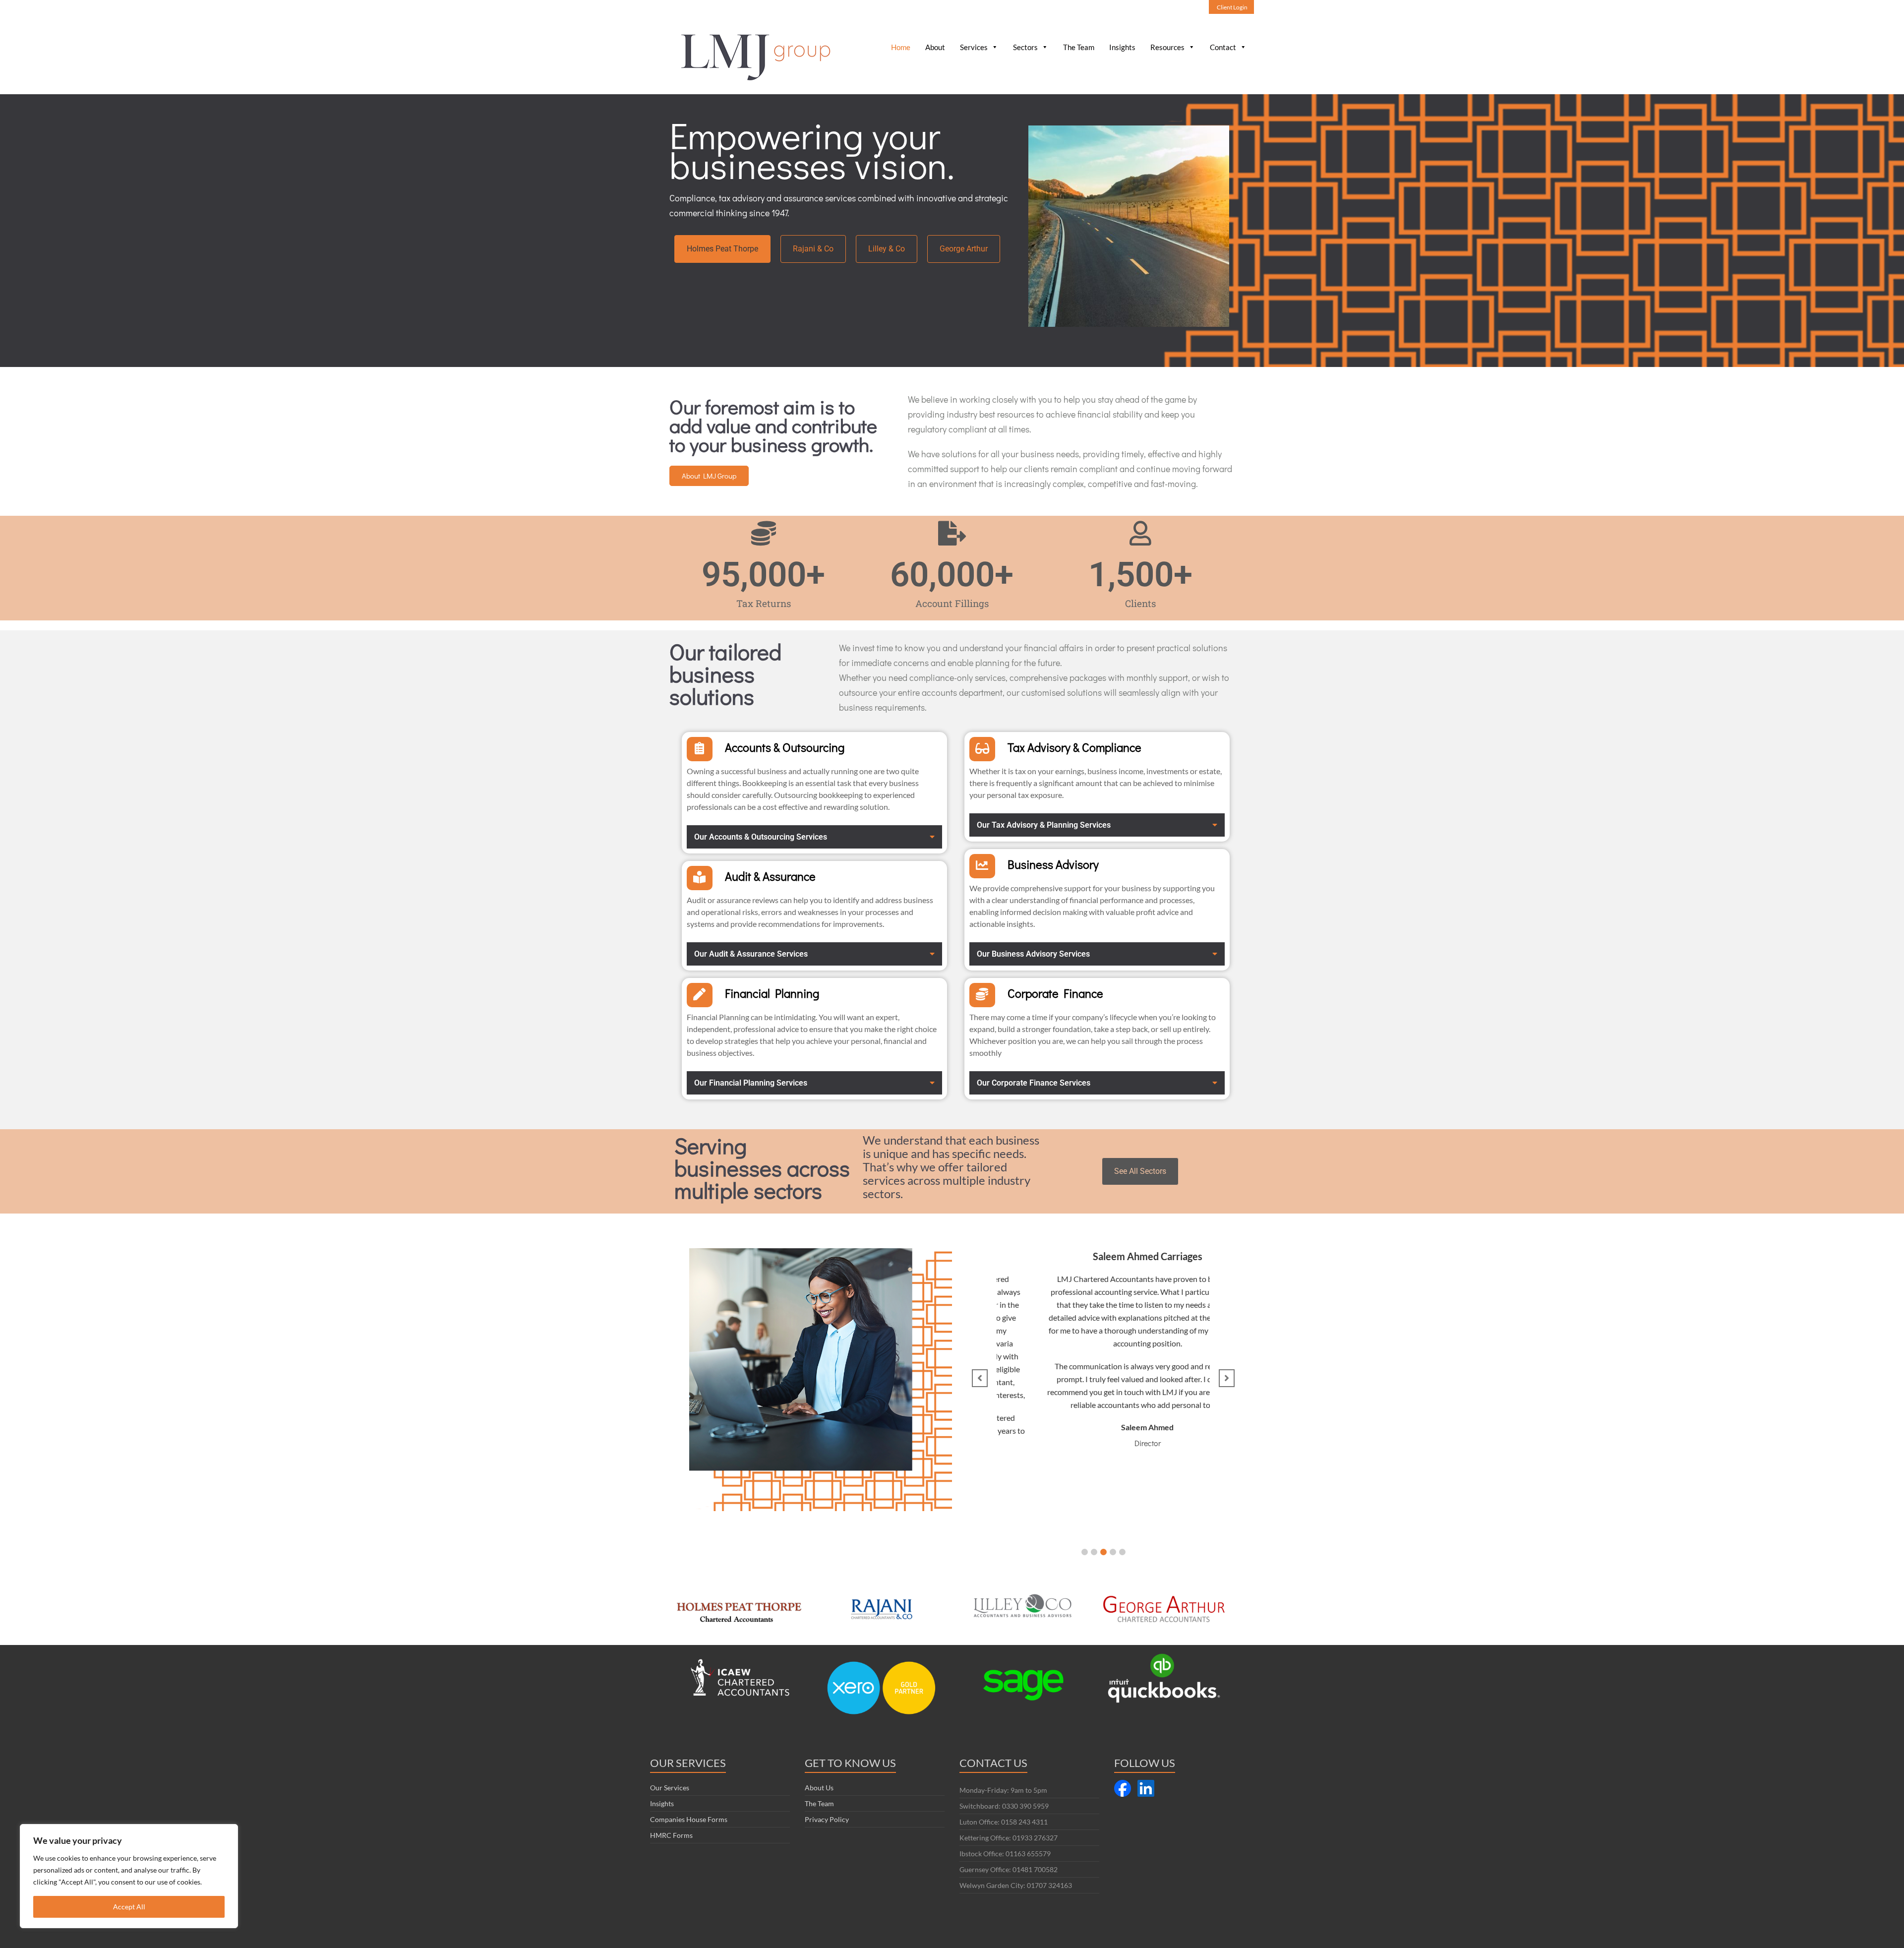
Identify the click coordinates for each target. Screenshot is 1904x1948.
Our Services (670, 1788)
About (935, 47)
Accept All (129, 1907)
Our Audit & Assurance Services (751, 954)
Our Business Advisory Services (1033, 954)
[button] (814, 837)
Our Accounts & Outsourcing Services (761, 837)
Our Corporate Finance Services (1034, 1083)
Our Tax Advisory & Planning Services (1044, 825)
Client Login (1232, 7)
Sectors (1025, 47)
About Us (819, 1788)
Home (901, 47)
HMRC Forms (671, 1835)
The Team (1079, 47)
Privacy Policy (827, 1819)
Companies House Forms (689, 1819)
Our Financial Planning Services (751, 1083)
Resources (1167, 47)
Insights (1122, 47)
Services (974, 47)
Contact (1223, 47)
